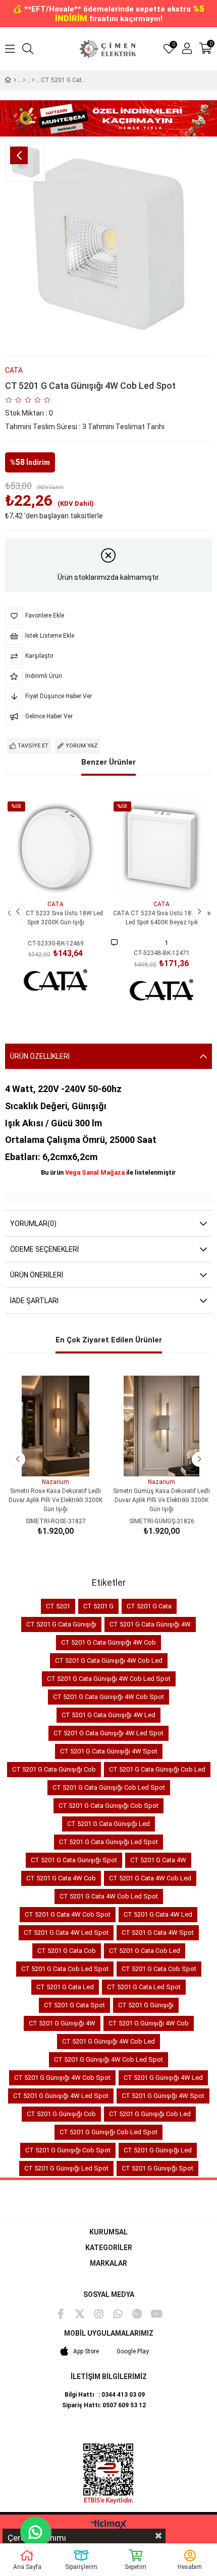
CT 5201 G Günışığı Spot (157, 2168)
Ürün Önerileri (37, 1275)
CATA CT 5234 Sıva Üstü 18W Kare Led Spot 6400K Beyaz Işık (162, 918)
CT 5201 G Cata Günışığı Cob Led (157, 1769)
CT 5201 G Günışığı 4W (62, 2023)
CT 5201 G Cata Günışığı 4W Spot (109, 1751)
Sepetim (135, 2567)
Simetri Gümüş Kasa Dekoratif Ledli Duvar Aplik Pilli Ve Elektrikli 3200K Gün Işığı (161, 1500)
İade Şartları (34, 1301)
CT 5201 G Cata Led (65, 1987)
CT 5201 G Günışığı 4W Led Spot (61, 2096)
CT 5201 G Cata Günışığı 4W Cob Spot (108, 1697)
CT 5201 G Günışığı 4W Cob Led (108, 2041)
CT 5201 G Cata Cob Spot (159, 1969)
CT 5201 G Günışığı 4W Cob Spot (62, 2078)
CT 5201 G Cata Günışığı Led (108, 1824)
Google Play (133, 2351)
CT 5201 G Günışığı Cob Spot (68, 2150)
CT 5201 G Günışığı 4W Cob (149, 2023)
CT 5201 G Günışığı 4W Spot (163, 2096)
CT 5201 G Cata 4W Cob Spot (68, 1914)
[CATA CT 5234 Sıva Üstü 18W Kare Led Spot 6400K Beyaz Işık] (161, 848)
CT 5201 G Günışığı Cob (61, 2114)
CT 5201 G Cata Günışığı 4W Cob (108, 1642)
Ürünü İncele (67, 880)
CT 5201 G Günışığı (146, 2005)
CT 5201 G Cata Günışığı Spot (74, 1860)
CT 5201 (58, 1606)
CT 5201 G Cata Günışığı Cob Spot (108, 1806)
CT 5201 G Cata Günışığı (61, 1624)
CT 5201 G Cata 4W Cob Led (150, 1878)
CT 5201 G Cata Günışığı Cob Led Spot (109, 1787)
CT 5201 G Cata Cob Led (145, 1951)
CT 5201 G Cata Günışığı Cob (54, 1769)
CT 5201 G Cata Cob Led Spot (65, 1969)
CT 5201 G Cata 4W (158, 1860)
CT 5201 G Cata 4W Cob (61, 1878)
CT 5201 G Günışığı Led (158, 2150)
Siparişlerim (81, 2567)
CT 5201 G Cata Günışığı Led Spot (108, 1842)
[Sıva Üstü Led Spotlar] (33, 80)
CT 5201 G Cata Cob (67, 1951)
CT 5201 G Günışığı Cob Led (150, 2114)
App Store (86, 2351)
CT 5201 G (98, 1606)
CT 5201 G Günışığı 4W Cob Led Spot (108, 2059)
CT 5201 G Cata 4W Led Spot (66, 1933)
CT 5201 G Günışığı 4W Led (163, 2078)
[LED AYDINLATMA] (24, 80)
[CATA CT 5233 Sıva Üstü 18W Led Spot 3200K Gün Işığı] (56, 848)
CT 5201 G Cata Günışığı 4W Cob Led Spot (109, 1679)
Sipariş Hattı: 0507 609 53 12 (104, 2405)
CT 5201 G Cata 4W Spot (158, 1933)
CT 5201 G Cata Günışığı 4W (150, 1624)
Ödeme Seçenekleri (44, 1249)
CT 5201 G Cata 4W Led (158, 1914)
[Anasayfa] (15, 80)
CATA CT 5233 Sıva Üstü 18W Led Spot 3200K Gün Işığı (56, 918)
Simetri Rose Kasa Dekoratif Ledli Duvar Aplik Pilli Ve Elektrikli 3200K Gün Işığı (56, 1500)
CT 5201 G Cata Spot (74, 2005)
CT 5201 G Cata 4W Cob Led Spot (109, 1896)
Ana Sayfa (27, 2567)
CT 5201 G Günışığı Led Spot (66, 2168)
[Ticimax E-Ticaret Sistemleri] (109, 2525)
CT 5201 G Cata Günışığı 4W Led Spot (108, 1733)
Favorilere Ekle (44, 880)
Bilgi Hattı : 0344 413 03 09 (105, 2395)
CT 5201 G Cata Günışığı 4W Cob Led (109, 1660)
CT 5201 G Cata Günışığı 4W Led (108, 1715)
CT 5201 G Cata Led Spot (144, 1987)
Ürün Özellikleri (40, 1056)
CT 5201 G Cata (149, 1606)
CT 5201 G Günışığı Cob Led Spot (108, 2132)
